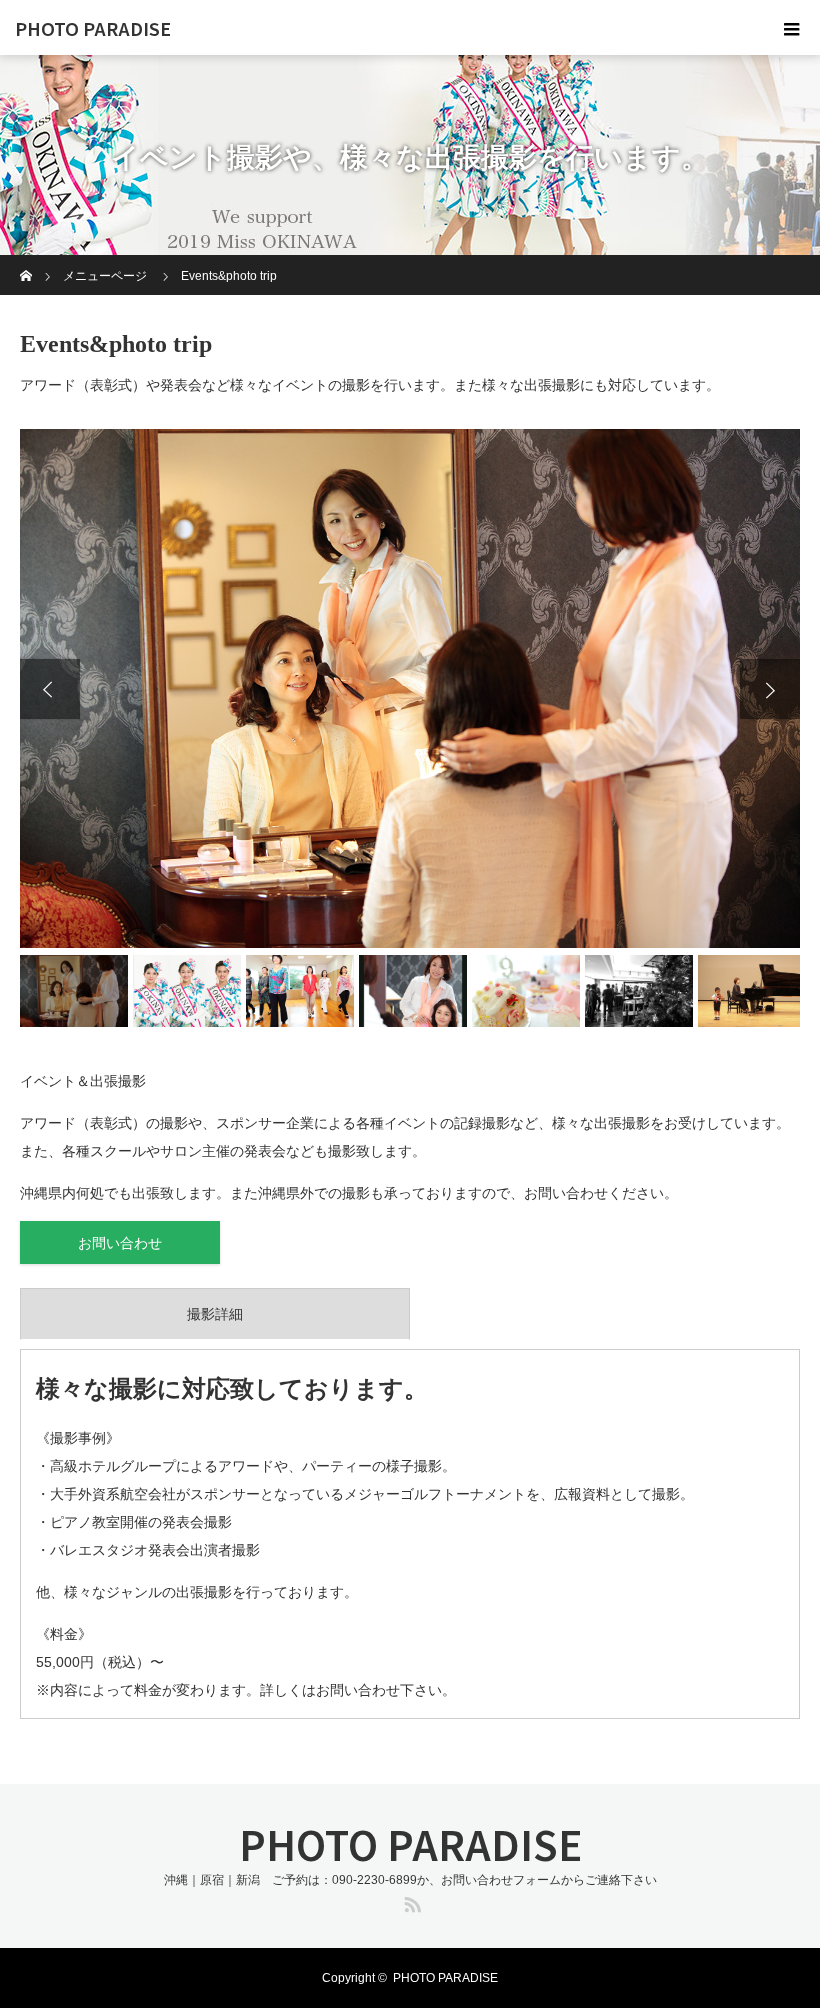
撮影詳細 (215, 1314)
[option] (410, 689)
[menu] (792, 28)
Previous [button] (50, 689)
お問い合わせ (120, 1243)
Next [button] (770, 689)
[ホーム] (26, 262)
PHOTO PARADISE (93, 28)
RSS (410, 1901)
